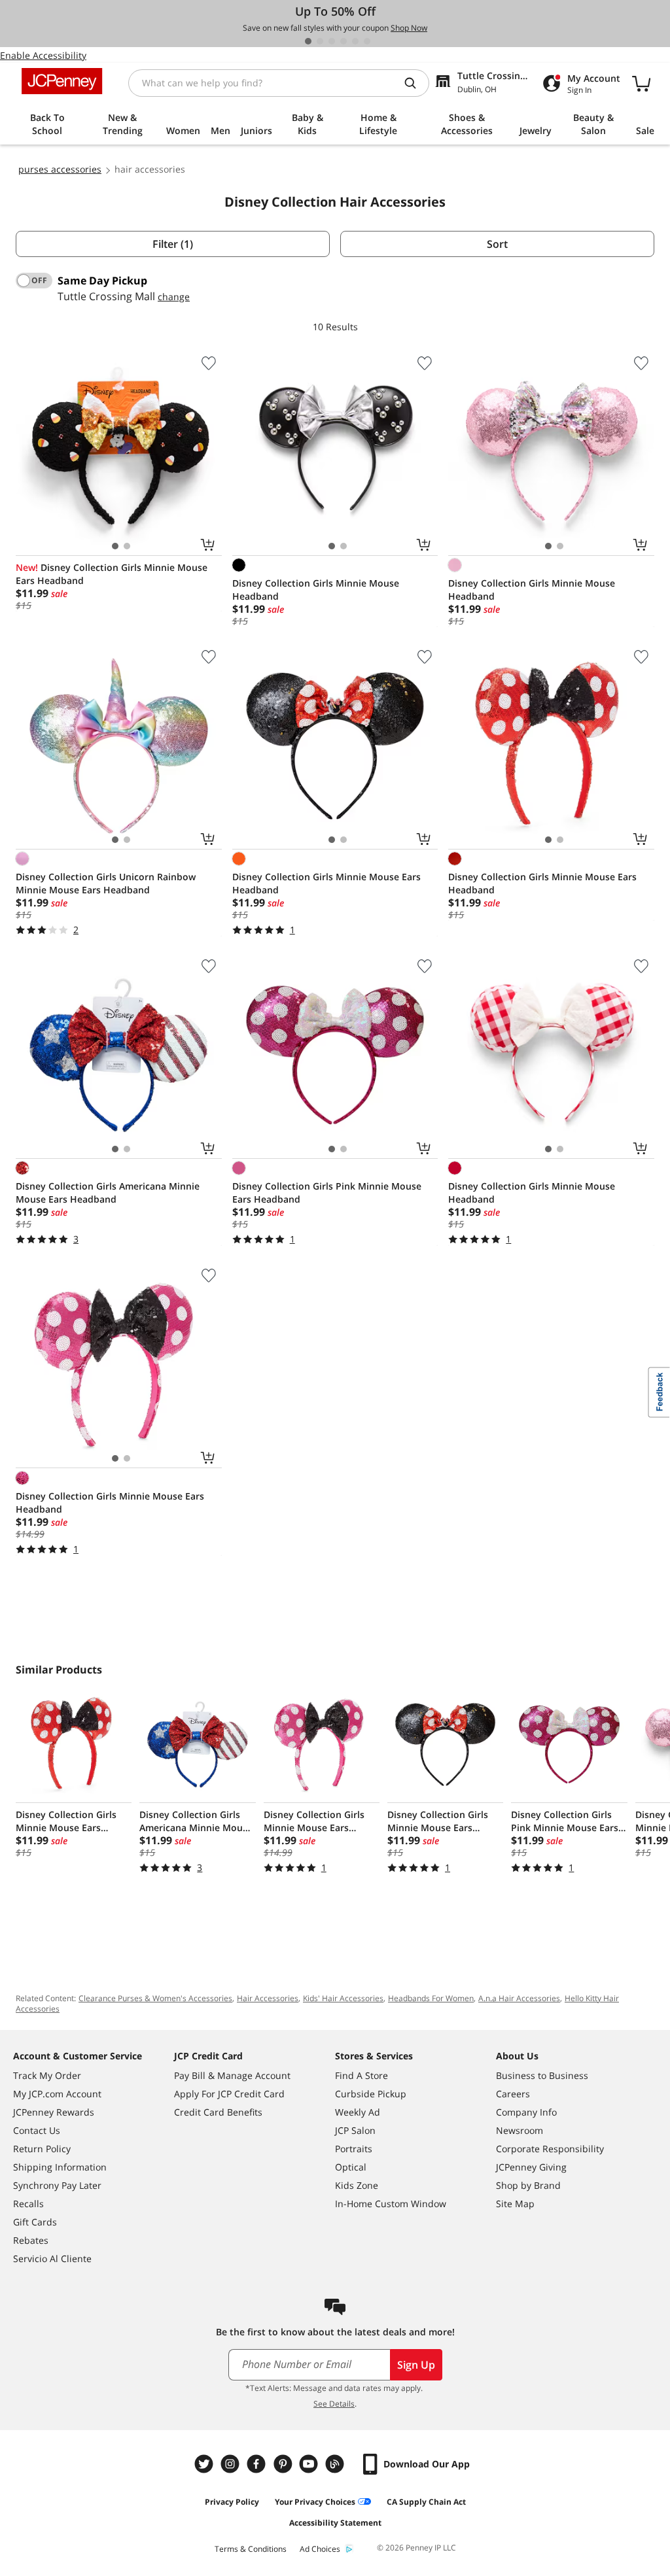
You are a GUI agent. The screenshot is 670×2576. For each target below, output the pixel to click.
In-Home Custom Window (391, 2204)
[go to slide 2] (320, 41)
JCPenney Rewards (54, 2112)
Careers (513, 2094)
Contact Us (37, 2130)
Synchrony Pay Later (57, 2185)
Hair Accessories (268, 1998)
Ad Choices (320, 2549)
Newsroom (520, 2130)
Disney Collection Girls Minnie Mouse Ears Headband (112, 574)
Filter (173, 244)
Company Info (526, 2112)
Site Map (515, 2204)
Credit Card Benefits (218, 2112)
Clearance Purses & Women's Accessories (155, 1998)
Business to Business (542, 2075)
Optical (351, 2167)
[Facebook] (258, 2464)
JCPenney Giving (531, 2167)
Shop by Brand (528, 2185)
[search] (415, 83)
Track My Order (47, 2075)
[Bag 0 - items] (641, 83)
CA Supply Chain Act (426, 2502)
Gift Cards (35, 2222)
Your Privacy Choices (315, 2502)
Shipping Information (60, 2167)
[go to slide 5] (355, 41)
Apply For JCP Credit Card (229, 2094)
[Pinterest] (284, 2464)
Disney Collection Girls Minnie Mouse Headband (316, 590)
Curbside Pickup (371, 2094)
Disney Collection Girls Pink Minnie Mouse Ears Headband (327, 1193)
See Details (334, 2404)
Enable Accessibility (43, 55)
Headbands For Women (431, 1998)
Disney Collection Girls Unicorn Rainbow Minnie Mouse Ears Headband (106, 883)
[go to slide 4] (344, 41)
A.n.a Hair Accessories (519, 1998)
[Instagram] (232, 2464)
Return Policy (42, 2149)
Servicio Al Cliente (52, 2258)
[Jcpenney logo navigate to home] (62, 81)
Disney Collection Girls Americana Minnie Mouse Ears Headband (108, 1193)
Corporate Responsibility (550, 2149)
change (174, 297)
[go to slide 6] (367, 41)
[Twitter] (205, 2464)
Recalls (28, 2204)
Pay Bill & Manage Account (232, 2075)
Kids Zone (357, 2185)
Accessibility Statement (335, 2523)
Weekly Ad (358, 2112)
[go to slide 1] (308, 41)
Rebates (31, 2240)
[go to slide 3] (332, 41)
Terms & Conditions (251, 2549)
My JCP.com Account (57, 2094)
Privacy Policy (232, 2502)
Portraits (354, 2149)
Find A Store (361, 2075)
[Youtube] (310, 2464)
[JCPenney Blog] (336, 2464)
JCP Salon (355, 2130)
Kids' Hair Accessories (343, 1998)
